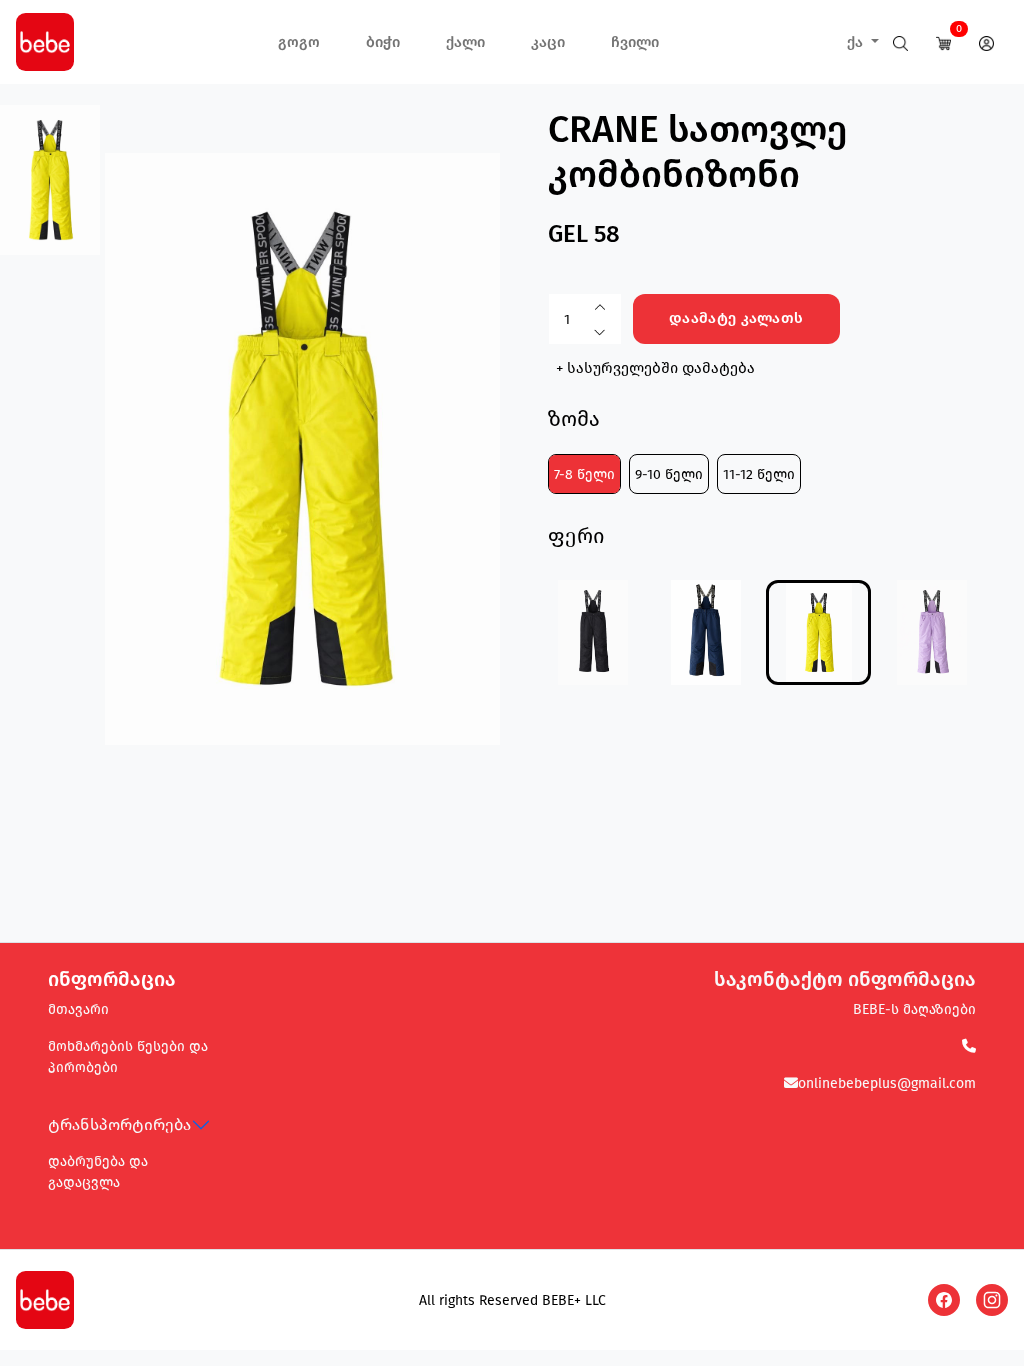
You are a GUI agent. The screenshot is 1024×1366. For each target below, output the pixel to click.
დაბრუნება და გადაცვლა (98, 1172)
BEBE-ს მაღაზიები (914, 1009)
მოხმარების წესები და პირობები (128, 1057)
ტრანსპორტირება (119, 1124)
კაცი (548, 42)
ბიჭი (383, 42)
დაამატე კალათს (736, 318)
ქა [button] (857, 42)
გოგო (299, 42)
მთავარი (78, 1009)
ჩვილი (635, 42)
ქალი (465, 42)
